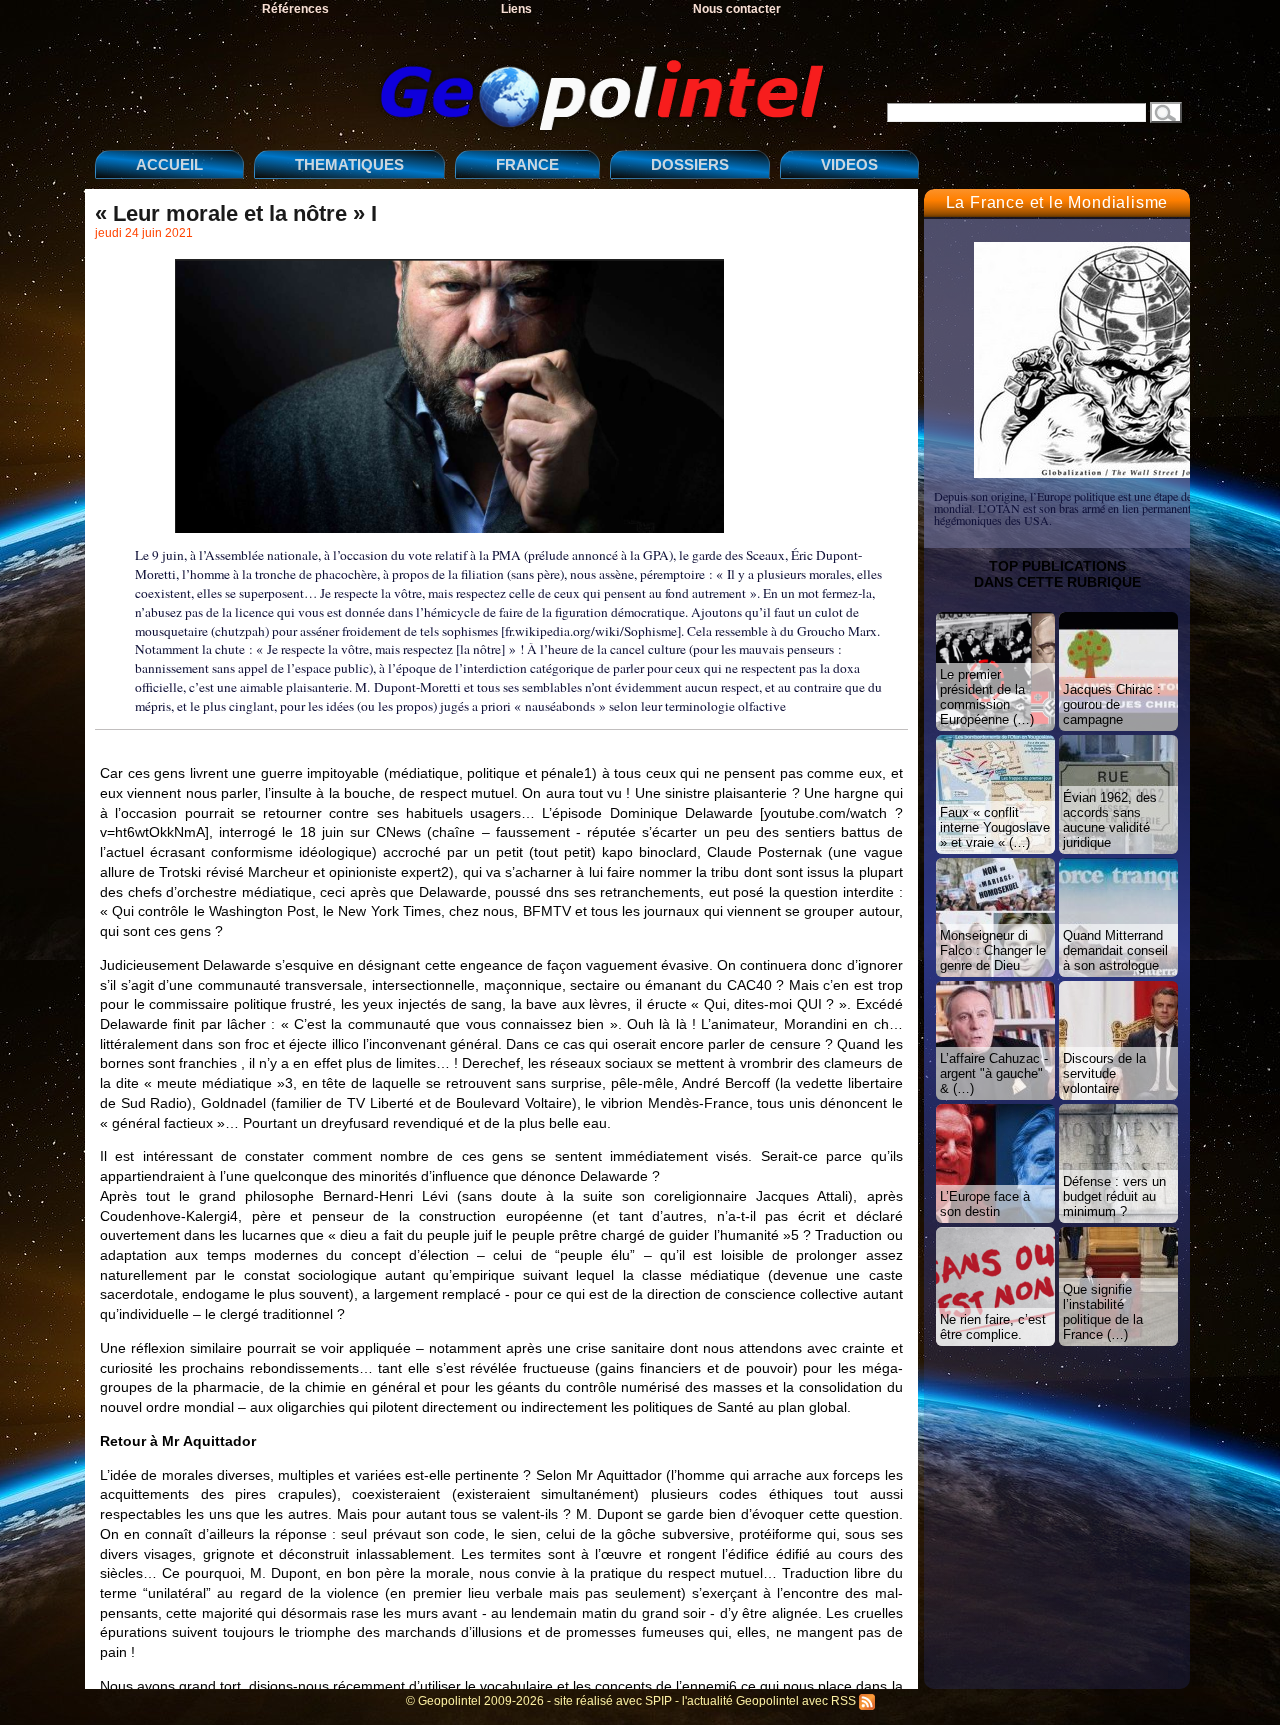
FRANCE (527, 164)
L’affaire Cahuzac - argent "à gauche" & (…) (994, 1073)
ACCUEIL (169, 164)
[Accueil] (465, 78)
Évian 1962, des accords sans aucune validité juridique (1110, 820)
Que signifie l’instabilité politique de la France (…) (1103, 1312)
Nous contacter (737, 9)
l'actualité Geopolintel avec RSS (770, 1701)
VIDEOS (849, 164)
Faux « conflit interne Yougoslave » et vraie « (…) (995, 827)
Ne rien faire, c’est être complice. (993, 1327)
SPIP (658, 1701)
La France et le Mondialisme (1057, 202)
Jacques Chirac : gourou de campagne (1112, 704)
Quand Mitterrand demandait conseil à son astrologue (1115, 950)
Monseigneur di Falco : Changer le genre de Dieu (993, 950)
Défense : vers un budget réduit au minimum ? (1114, 1196)
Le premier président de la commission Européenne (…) (987, 697)
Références (295, 9)
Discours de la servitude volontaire (1104, 1073)
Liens (516, 9)
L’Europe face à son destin (985, 1204)
